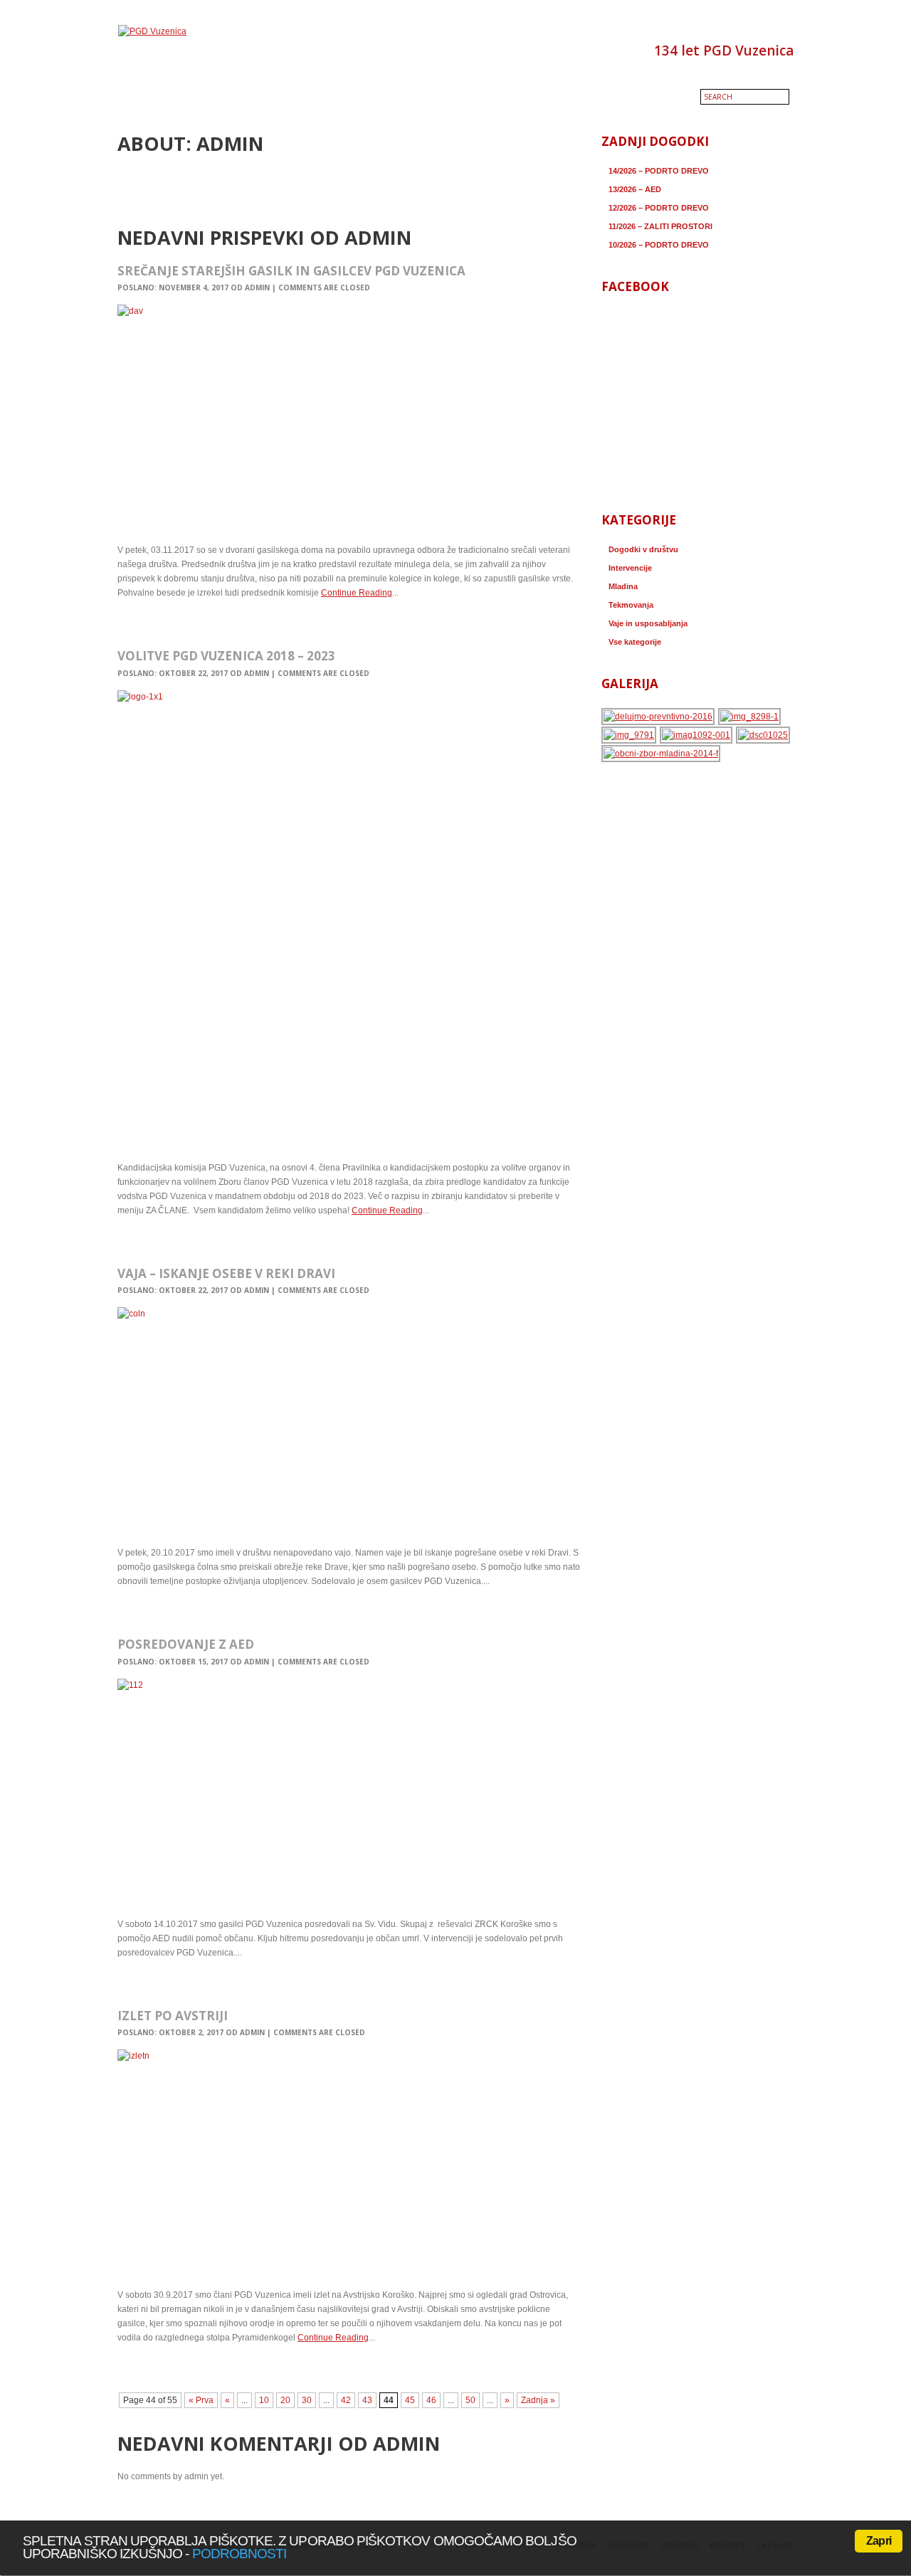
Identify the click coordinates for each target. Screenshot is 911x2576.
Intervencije (630, 568)
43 (367, 2400)
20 (285, 2400)
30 (307, 2400)
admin (257, 287)
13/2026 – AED (635, 189)
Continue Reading (357, 593)
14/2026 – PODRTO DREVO (659, 171)
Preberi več (144, 623)
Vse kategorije (635, 642)
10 (264, 2400)
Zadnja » (538, 2400)
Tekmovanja (631, 605)
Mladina (623, 586)
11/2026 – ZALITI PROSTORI (660, 226)
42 (346, 2400)
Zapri (879, 2541)
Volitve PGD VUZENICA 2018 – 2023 (226, 656)
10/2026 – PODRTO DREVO (659, 245)
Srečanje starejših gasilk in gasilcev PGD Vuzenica (291, 271)
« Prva (201, 2400)
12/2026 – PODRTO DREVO (659, 208)
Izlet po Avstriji (173, 2016)
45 (410, 2400)
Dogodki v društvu (643, 549)
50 (470, 2400)
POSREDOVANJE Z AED (186, 1644)
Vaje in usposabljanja (648, 623)
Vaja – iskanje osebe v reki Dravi (226, 1273)
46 (431, 2400)
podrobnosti (239, 2554)
